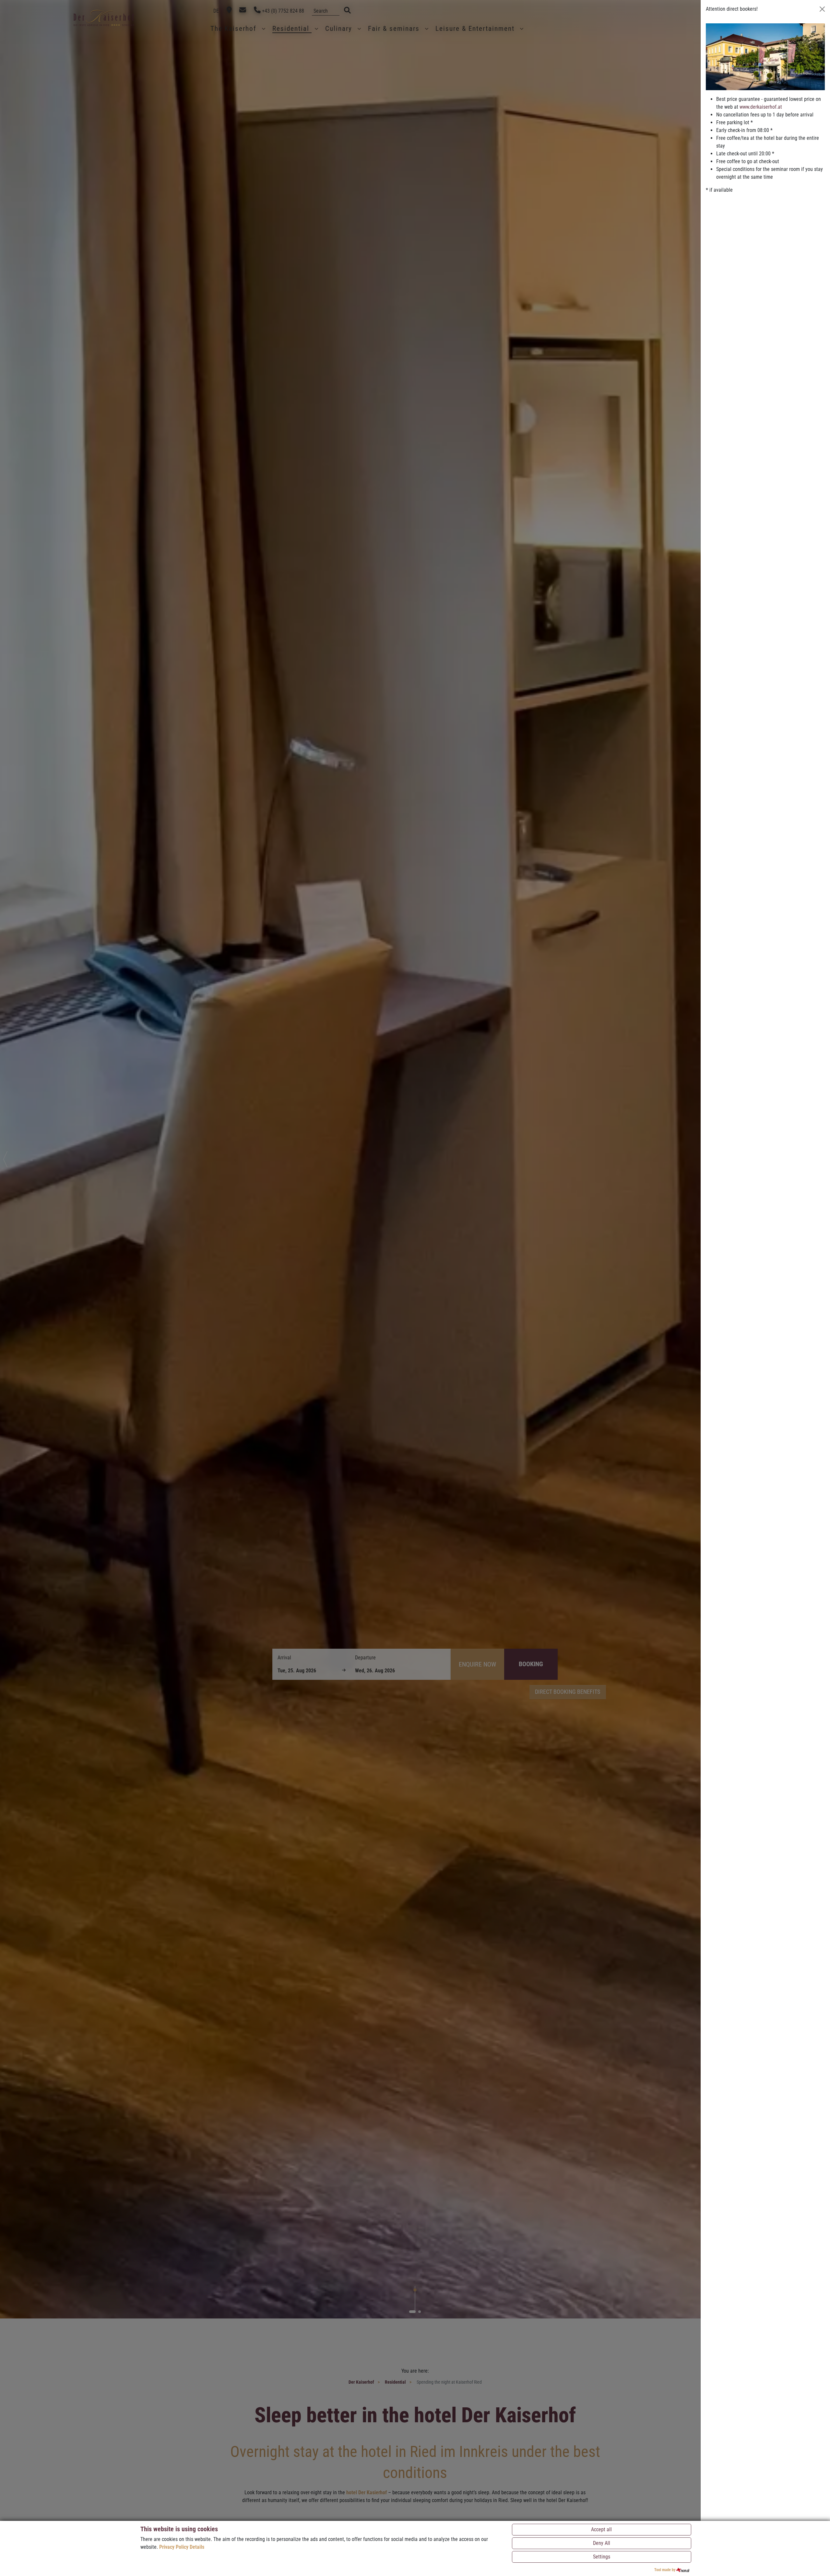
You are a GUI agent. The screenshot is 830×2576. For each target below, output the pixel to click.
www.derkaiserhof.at (761, 107)
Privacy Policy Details (182, 2547)
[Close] (822, 9)
